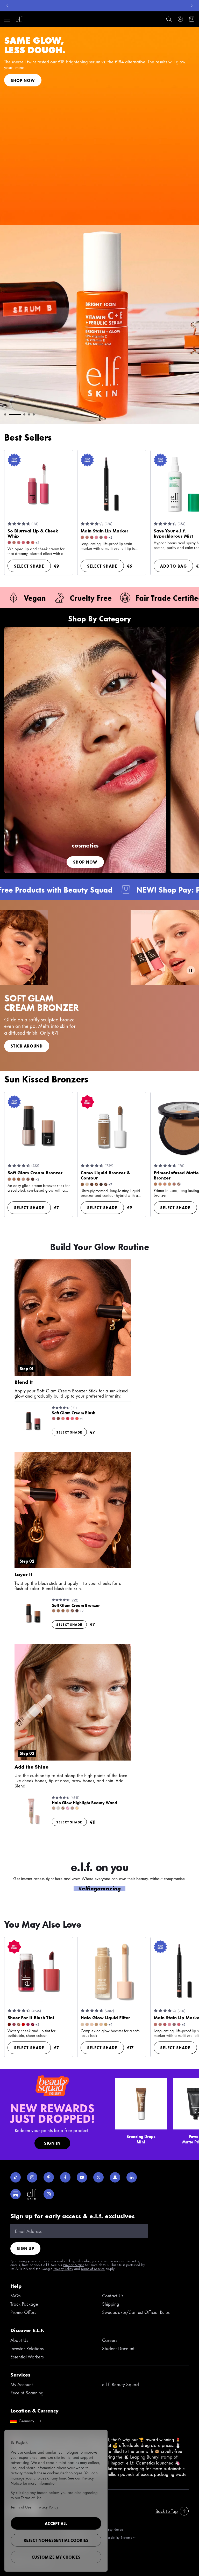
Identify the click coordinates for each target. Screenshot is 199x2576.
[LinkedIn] (132, 2177)
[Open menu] (7, 19)
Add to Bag (173, 566)
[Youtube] (82, 2177)
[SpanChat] (115, 2177)
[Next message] (192, 6)
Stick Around (27, 1046)
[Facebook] (65, 2177)
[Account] (180, 19)
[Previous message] (7, 6)
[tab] (5, 414)
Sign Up (25, 2248)
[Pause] (191, 970)
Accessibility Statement (119, 2537)
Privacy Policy (63, 2268)
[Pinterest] (49, 2177)
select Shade (29, 566)
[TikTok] (16, 2177)
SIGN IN (52, 2143)
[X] (98, 2177)
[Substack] (16, 2194)
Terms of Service (93, 2268)
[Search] (169, 19)
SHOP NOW (59, 83)
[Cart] (192, 19)
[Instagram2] (49, 2194)
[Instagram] (32, 2177)
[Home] (19, 19)
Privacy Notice (74, 2265)
